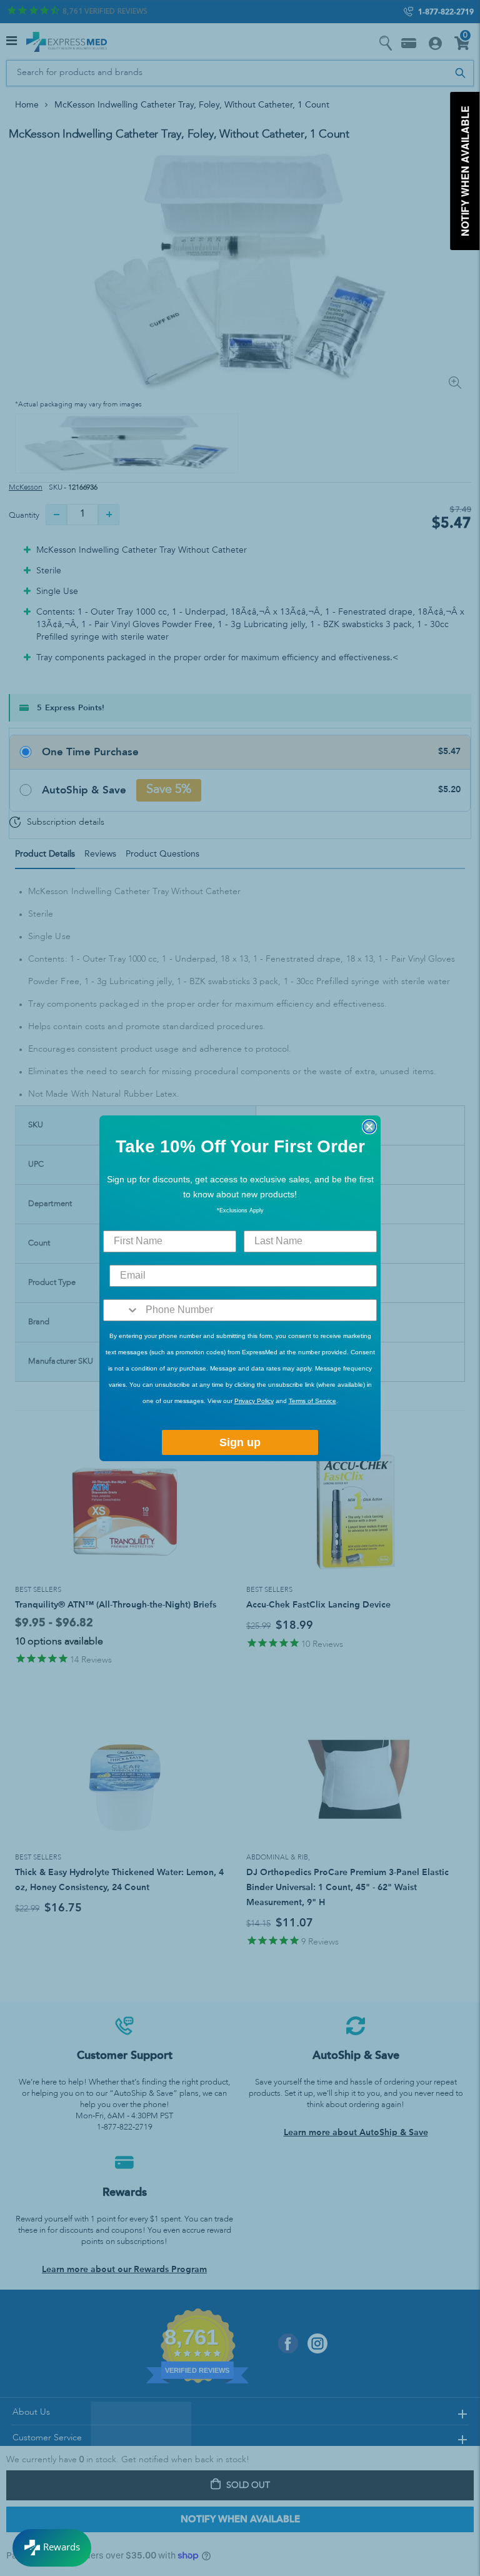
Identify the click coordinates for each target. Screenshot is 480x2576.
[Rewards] (52, 2548)
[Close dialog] (369, 1127)
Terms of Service (312, 1401)
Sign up (240, 1442)
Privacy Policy (254, 1401)
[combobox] (122, 1310)
